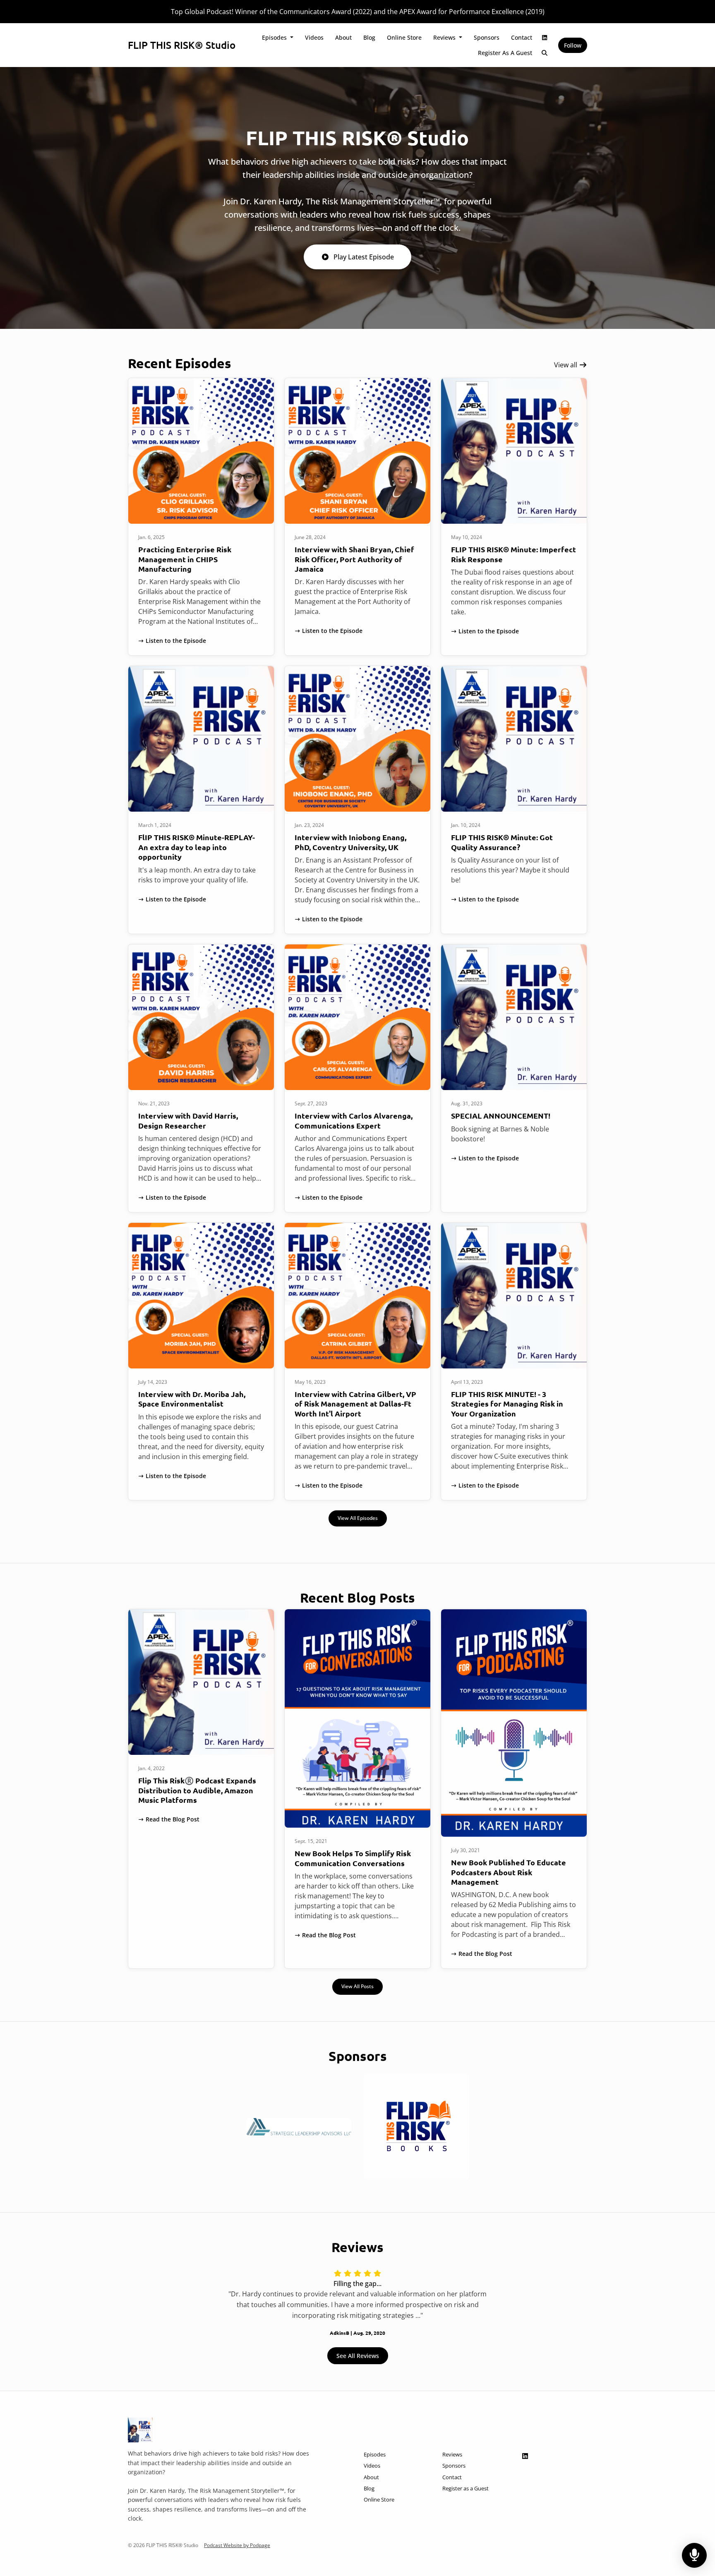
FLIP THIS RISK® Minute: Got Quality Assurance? (502, 842)
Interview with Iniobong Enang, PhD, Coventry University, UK (350, 842)
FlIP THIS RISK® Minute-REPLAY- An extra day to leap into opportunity (197, 847)
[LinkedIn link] (545, 37)
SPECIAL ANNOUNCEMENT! (501, 1115)
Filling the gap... (357, 2284)
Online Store (404, 37)
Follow (573, 45)
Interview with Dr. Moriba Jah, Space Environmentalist (192, 1399)
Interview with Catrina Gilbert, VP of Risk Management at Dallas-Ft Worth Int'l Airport (355, 1404)
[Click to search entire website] (545, 53)
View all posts (357, 1986)
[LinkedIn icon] (525, 2456)
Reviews (445, 37)
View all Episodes (358, 1518)
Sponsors (487, 37)
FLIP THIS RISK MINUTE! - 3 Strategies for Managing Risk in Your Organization (507, 1404)
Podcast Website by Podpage (237, 2545)
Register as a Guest (505, 53)
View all (566, 365)
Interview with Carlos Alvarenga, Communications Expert (354, 1120)
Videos (314, 37)
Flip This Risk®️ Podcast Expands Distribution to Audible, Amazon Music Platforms (197, 1790)
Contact (522, 37)
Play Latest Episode (364, 257)
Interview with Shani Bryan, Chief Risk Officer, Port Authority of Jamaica (354, 559)
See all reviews (358, 2356)
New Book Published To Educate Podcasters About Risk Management (509, 1872)
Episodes (275, 37)
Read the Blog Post (173, 1819)
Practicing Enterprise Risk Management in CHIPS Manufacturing (185, 559)
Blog (369, 37)
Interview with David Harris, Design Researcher (188, 1120)
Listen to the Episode (176, 641)
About (343, 37)
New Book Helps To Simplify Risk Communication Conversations (353, 1858)
